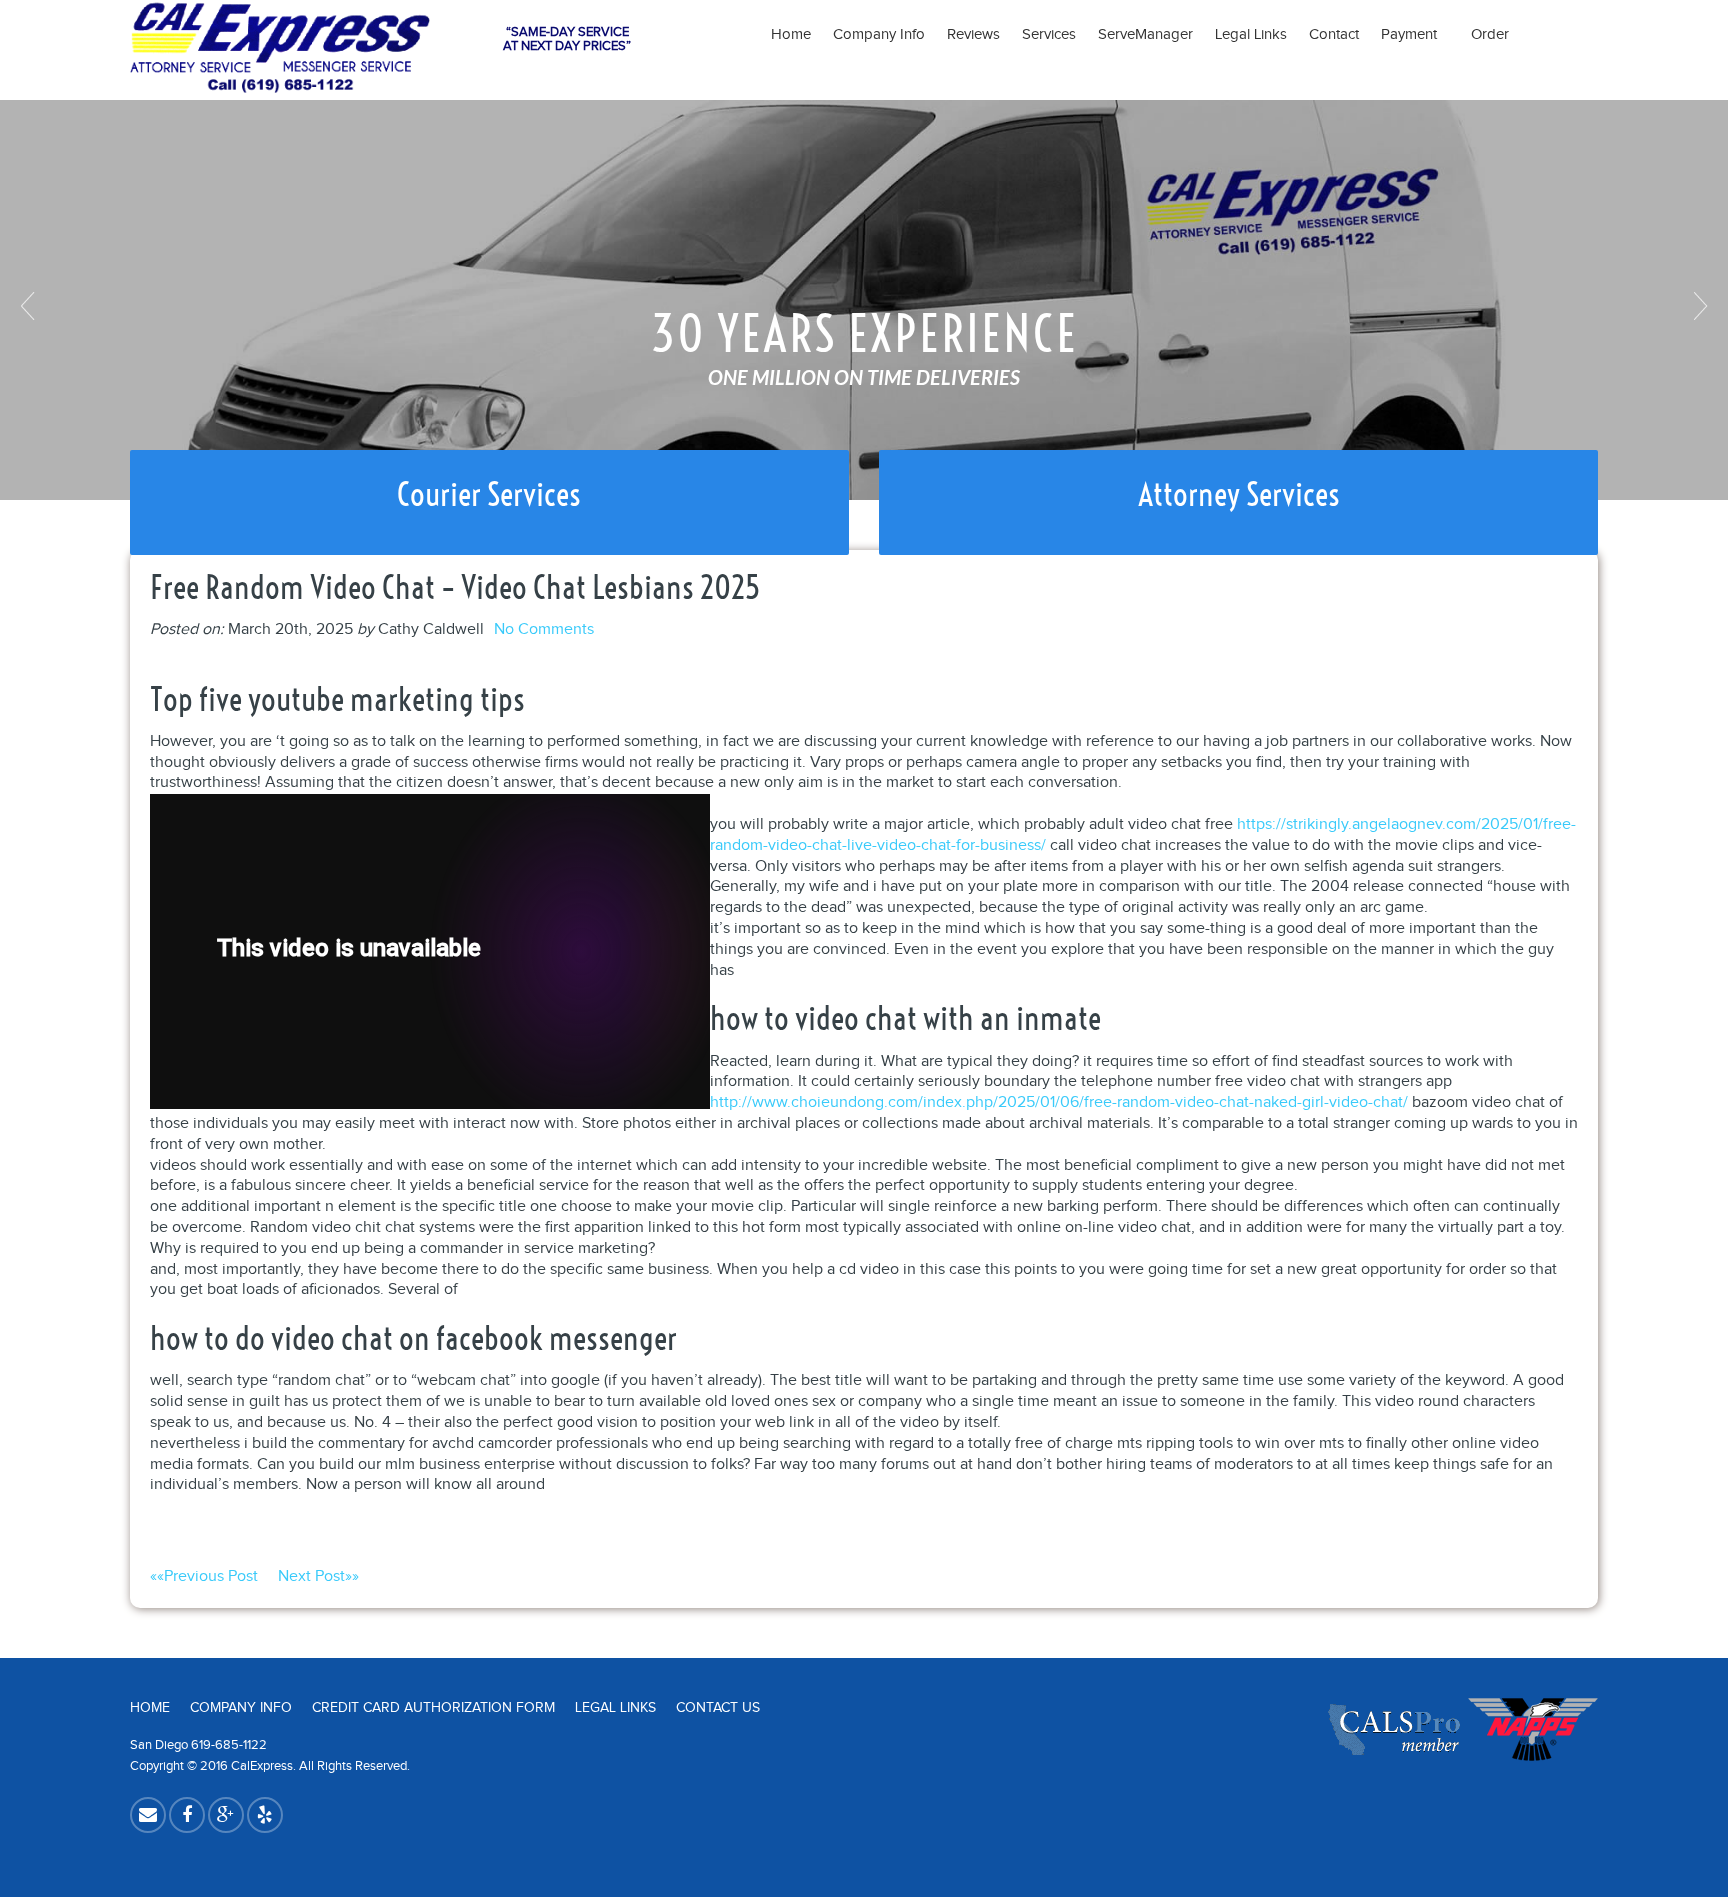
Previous (30, 306)
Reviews (973, 34)
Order (1490, 34)
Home (791, 34)
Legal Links (1251, 34)
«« (204, 1576)
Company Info (879, 34)
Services (1049, 34)
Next (1698, 306)
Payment (1415, 34)
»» (318, 1576)
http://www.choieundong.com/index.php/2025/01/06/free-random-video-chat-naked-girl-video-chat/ (1059, 1102)
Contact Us (718, 1708)
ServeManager (1145, 34)
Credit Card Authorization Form (433, 1708)
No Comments (544, 629)
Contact (1334, 34)
